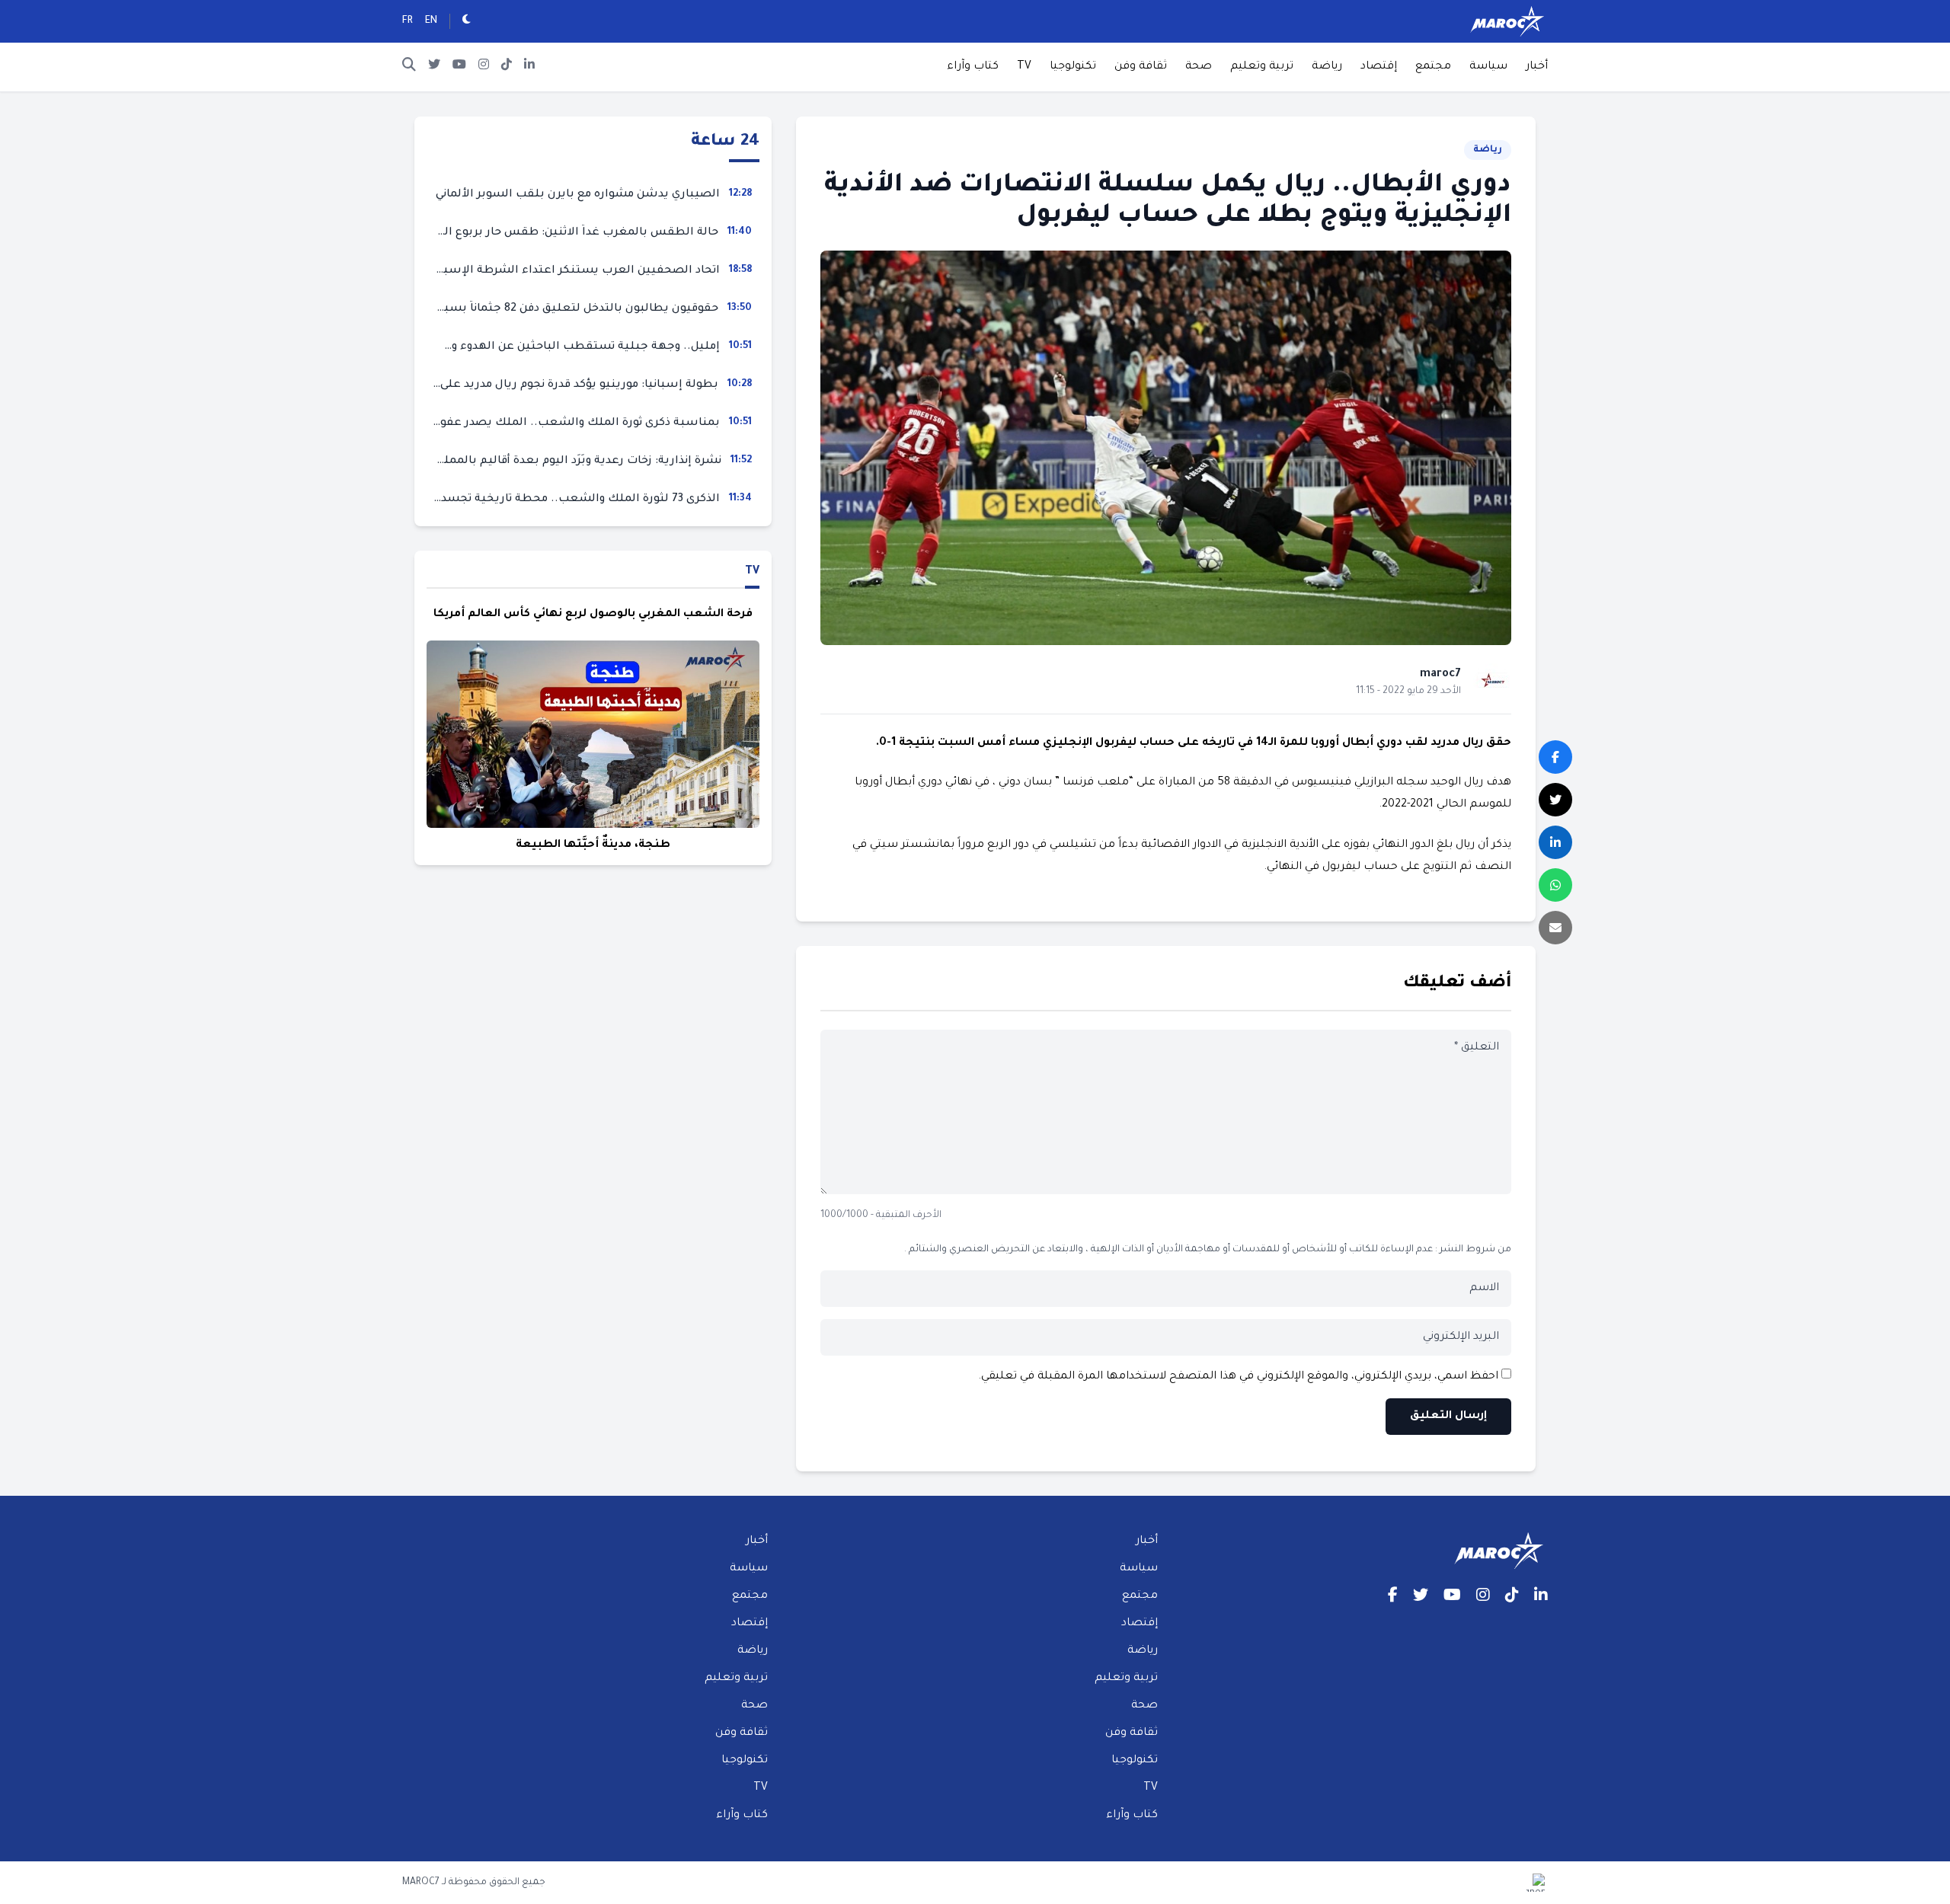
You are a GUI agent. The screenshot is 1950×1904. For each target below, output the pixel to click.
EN (431, 21)
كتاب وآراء (973, 67)
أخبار (1537, 67)
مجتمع (1433, 67)
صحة (1199, 67)
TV (1024, 67)
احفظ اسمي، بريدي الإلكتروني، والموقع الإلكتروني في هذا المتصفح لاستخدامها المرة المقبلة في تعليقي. (1238, 1377)
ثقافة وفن (1141, 67)
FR (408, 21)
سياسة (1488, 67)
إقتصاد (1379, 67)
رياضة (1327, 67)
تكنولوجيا (1073, 67)
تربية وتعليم (1262, 67)
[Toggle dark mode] (467, 21)
